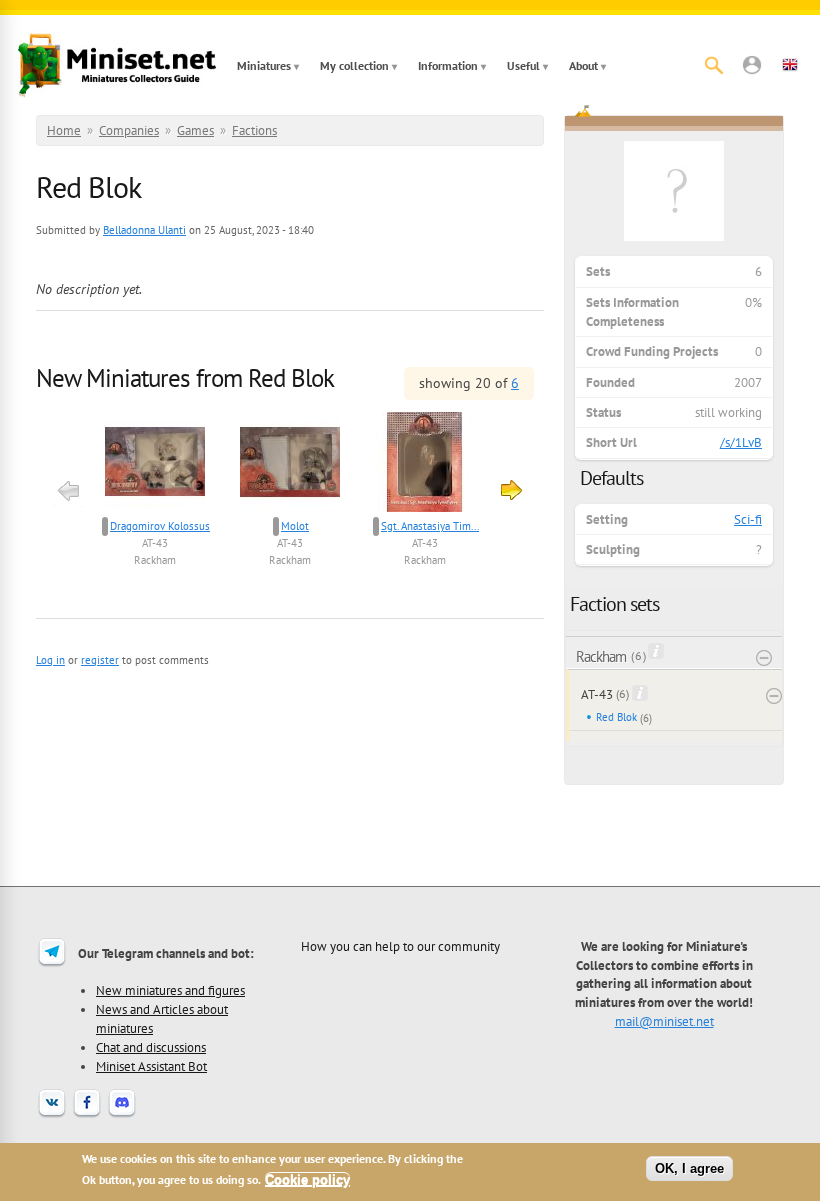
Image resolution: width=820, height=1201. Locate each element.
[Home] (117, 65)
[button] (752, 65)
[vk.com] (52, 1115)
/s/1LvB (741, 442)
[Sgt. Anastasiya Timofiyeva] (425, 464)
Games (195, 130)
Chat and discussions (151, 1047)
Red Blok (616, 717)
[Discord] (122, 1115)
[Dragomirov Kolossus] (155, 464)
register (100, 660)
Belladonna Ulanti (144, 230)
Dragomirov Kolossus (160, 526)
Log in (50, 660)
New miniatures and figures (170, 990)
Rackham (155, 560)
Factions (254, 130)
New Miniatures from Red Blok (185, 378)
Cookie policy (307, 1179)
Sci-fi (748, 519)
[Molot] (290, 464)
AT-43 (155, 543)
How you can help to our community (400, 946)
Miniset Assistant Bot (151, 1066)
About (583, 65)
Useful (523, 65)
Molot (295, 526)
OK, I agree (689, 1168)
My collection (354, 65)
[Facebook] (87, 1115)
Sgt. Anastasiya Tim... (430, 526)
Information (448, 65)
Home (64, 130)
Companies (129, 130)
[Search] (714, 65)
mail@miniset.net (664, 1021)
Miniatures (264, 65)
